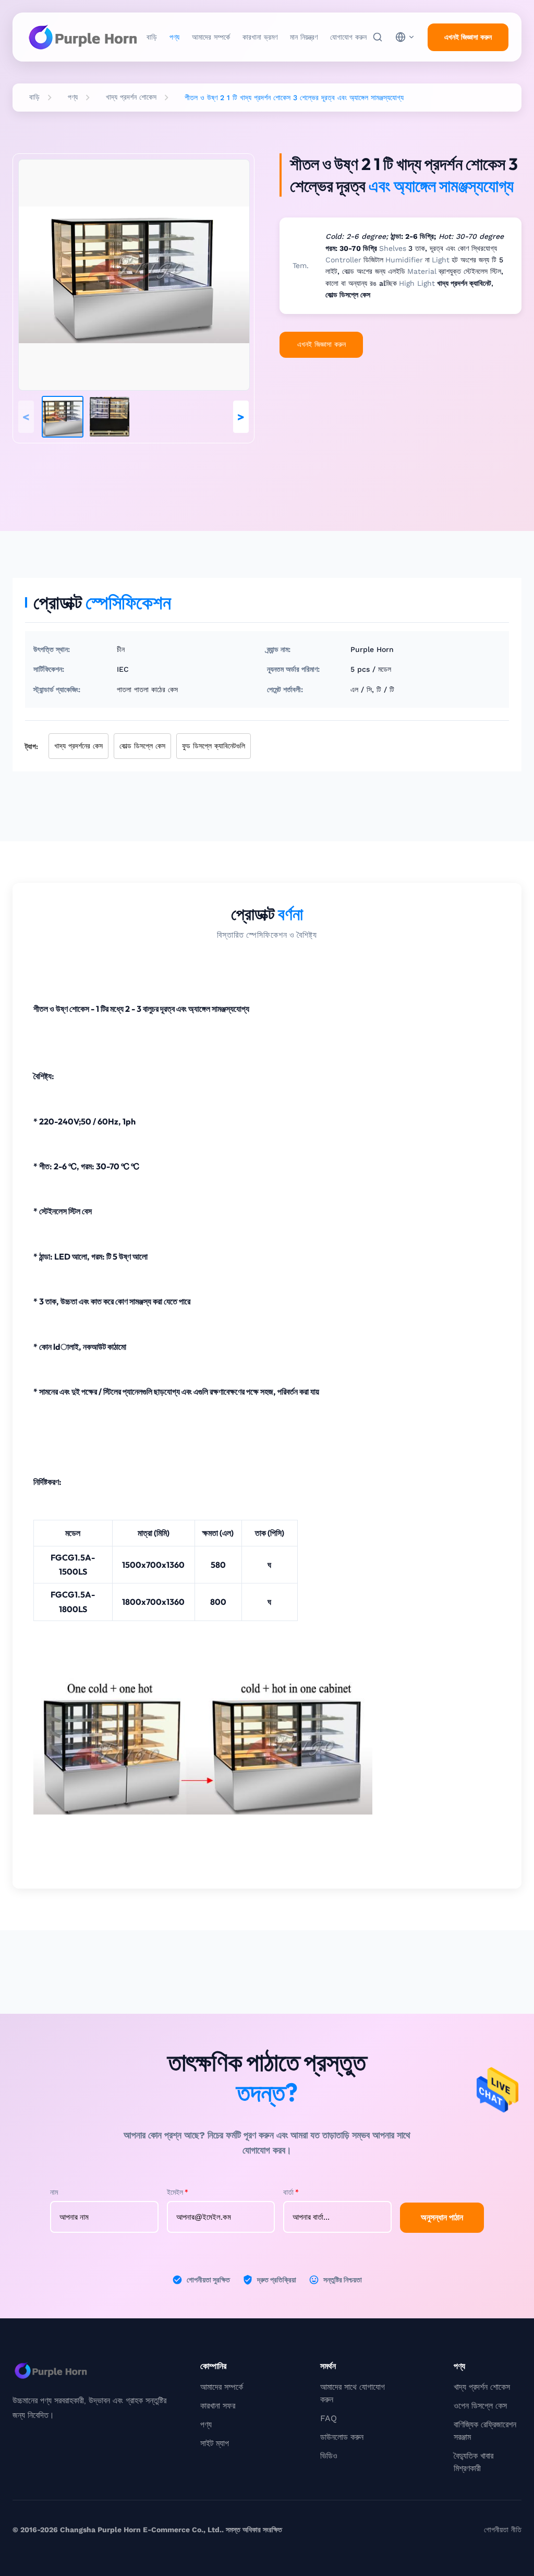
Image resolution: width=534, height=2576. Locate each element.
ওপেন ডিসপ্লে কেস (480, 2406)
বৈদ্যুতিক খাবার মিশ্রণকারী (474, 2462)
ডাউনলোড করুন (342, 2437)
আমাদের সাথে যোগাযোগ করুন (353, 2393)
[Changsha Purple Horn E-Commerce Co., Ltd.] (83, 37)
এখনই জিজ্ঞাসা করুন (468, 37)
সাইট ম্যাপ (215, 2443)
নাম (54, 2192)
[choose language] (405, 37)
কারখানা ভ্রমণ (260, 37)
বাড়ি (152, 37)
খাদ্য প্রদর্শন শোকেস (131, 97)
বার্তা (291, 2192)
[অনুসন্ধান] (378, 37)
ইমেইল (178, 2192)
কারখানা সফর (218, 2406)
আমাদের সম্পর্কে (211, 37)
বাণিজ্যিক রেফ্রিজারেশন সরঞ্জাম (485, 2431)
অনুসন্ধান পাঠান (442, 2217)
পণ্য (174, 37)
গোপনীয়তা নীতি (503, 2530)
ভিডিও (329, 2456)
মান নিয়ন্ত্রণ (304, 37)
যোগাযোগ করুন (348, 37)
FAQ (329, 2418)
